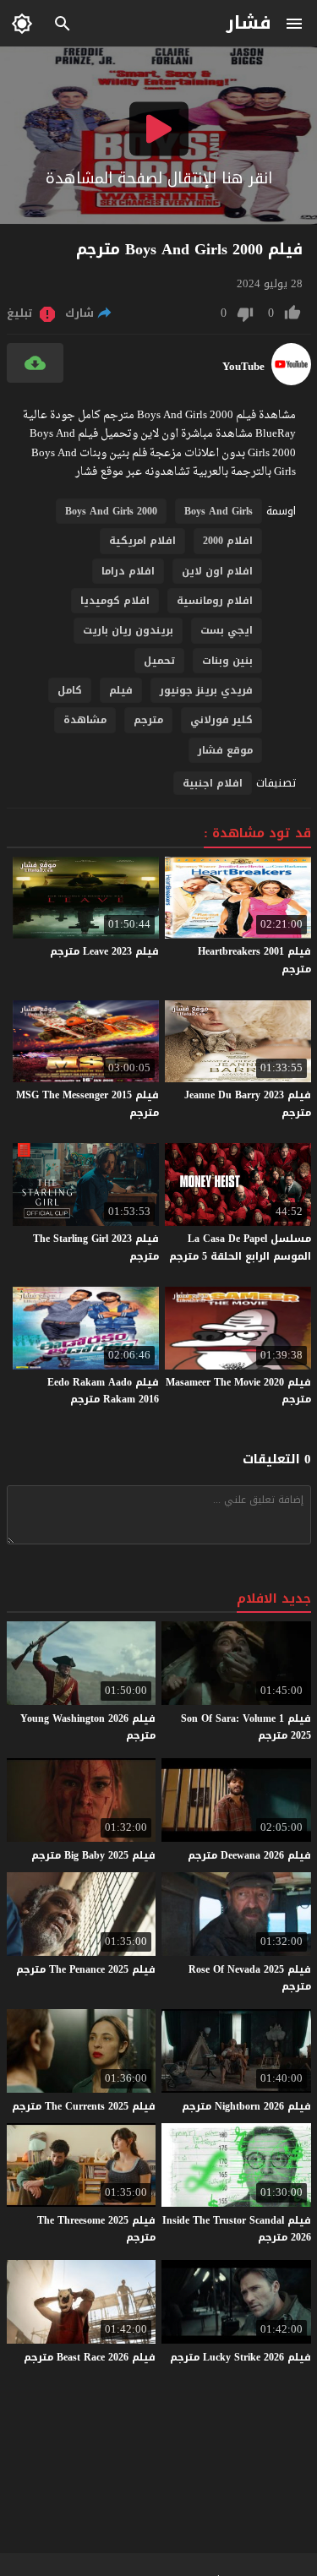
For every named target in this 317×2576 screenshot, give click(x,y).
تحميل (159, 661)
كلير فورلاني (221, 720)
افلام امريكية (142, 541)
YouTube (243, 367)
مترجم (148, 720)
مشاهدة (85, 720)
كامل (70, 690)
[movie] (291, 381)
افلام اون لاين (217, 571)
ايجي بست (227, 630)
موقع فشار (225, 750)
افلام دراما (128, 571)
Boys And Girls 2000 (111, 511)
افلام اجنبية (213, 783)
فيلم (121, 690)
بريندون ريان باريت (128, 630)
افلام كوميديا (115, 601)
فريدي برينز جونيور (206, 690)
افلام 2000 (228, 541)
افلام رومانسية (215, 601)
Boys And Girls (219, 511)
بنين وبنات (227, 661)
